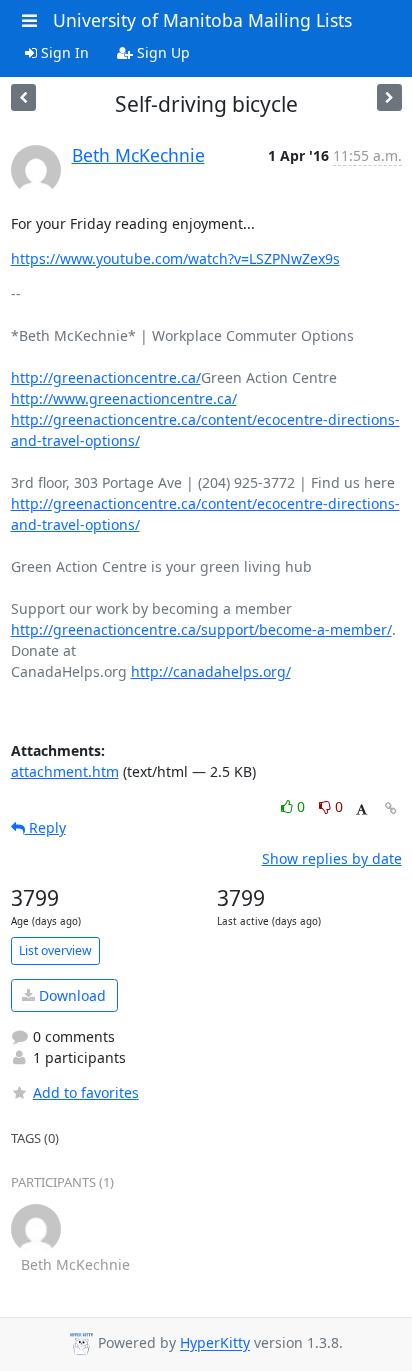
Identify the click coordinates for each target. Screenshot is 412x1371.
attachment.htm (65, 771)
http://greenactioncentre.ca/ (106, 377)
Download (70, 995)
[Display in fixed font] (361, 809)
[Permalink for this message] (391, 808)
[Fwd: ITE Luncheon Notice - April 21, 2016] (23, 97)
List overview (55, 950)
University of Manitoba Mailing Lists (202, 20)
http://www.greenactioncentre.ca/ (124, 398)
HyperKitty (215, 1343)
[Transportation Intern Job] (389, 97)
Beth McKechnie (138, 155)
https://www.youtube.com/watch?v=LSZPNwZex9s (175, 258)
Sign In (63, 52)
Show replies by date (332, 858)
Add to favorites (86, 1092)
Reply (45, 827)
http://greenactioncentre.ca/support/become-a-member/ (201, 629)
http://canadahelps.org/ (211, 671)
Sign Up (161, 52)
